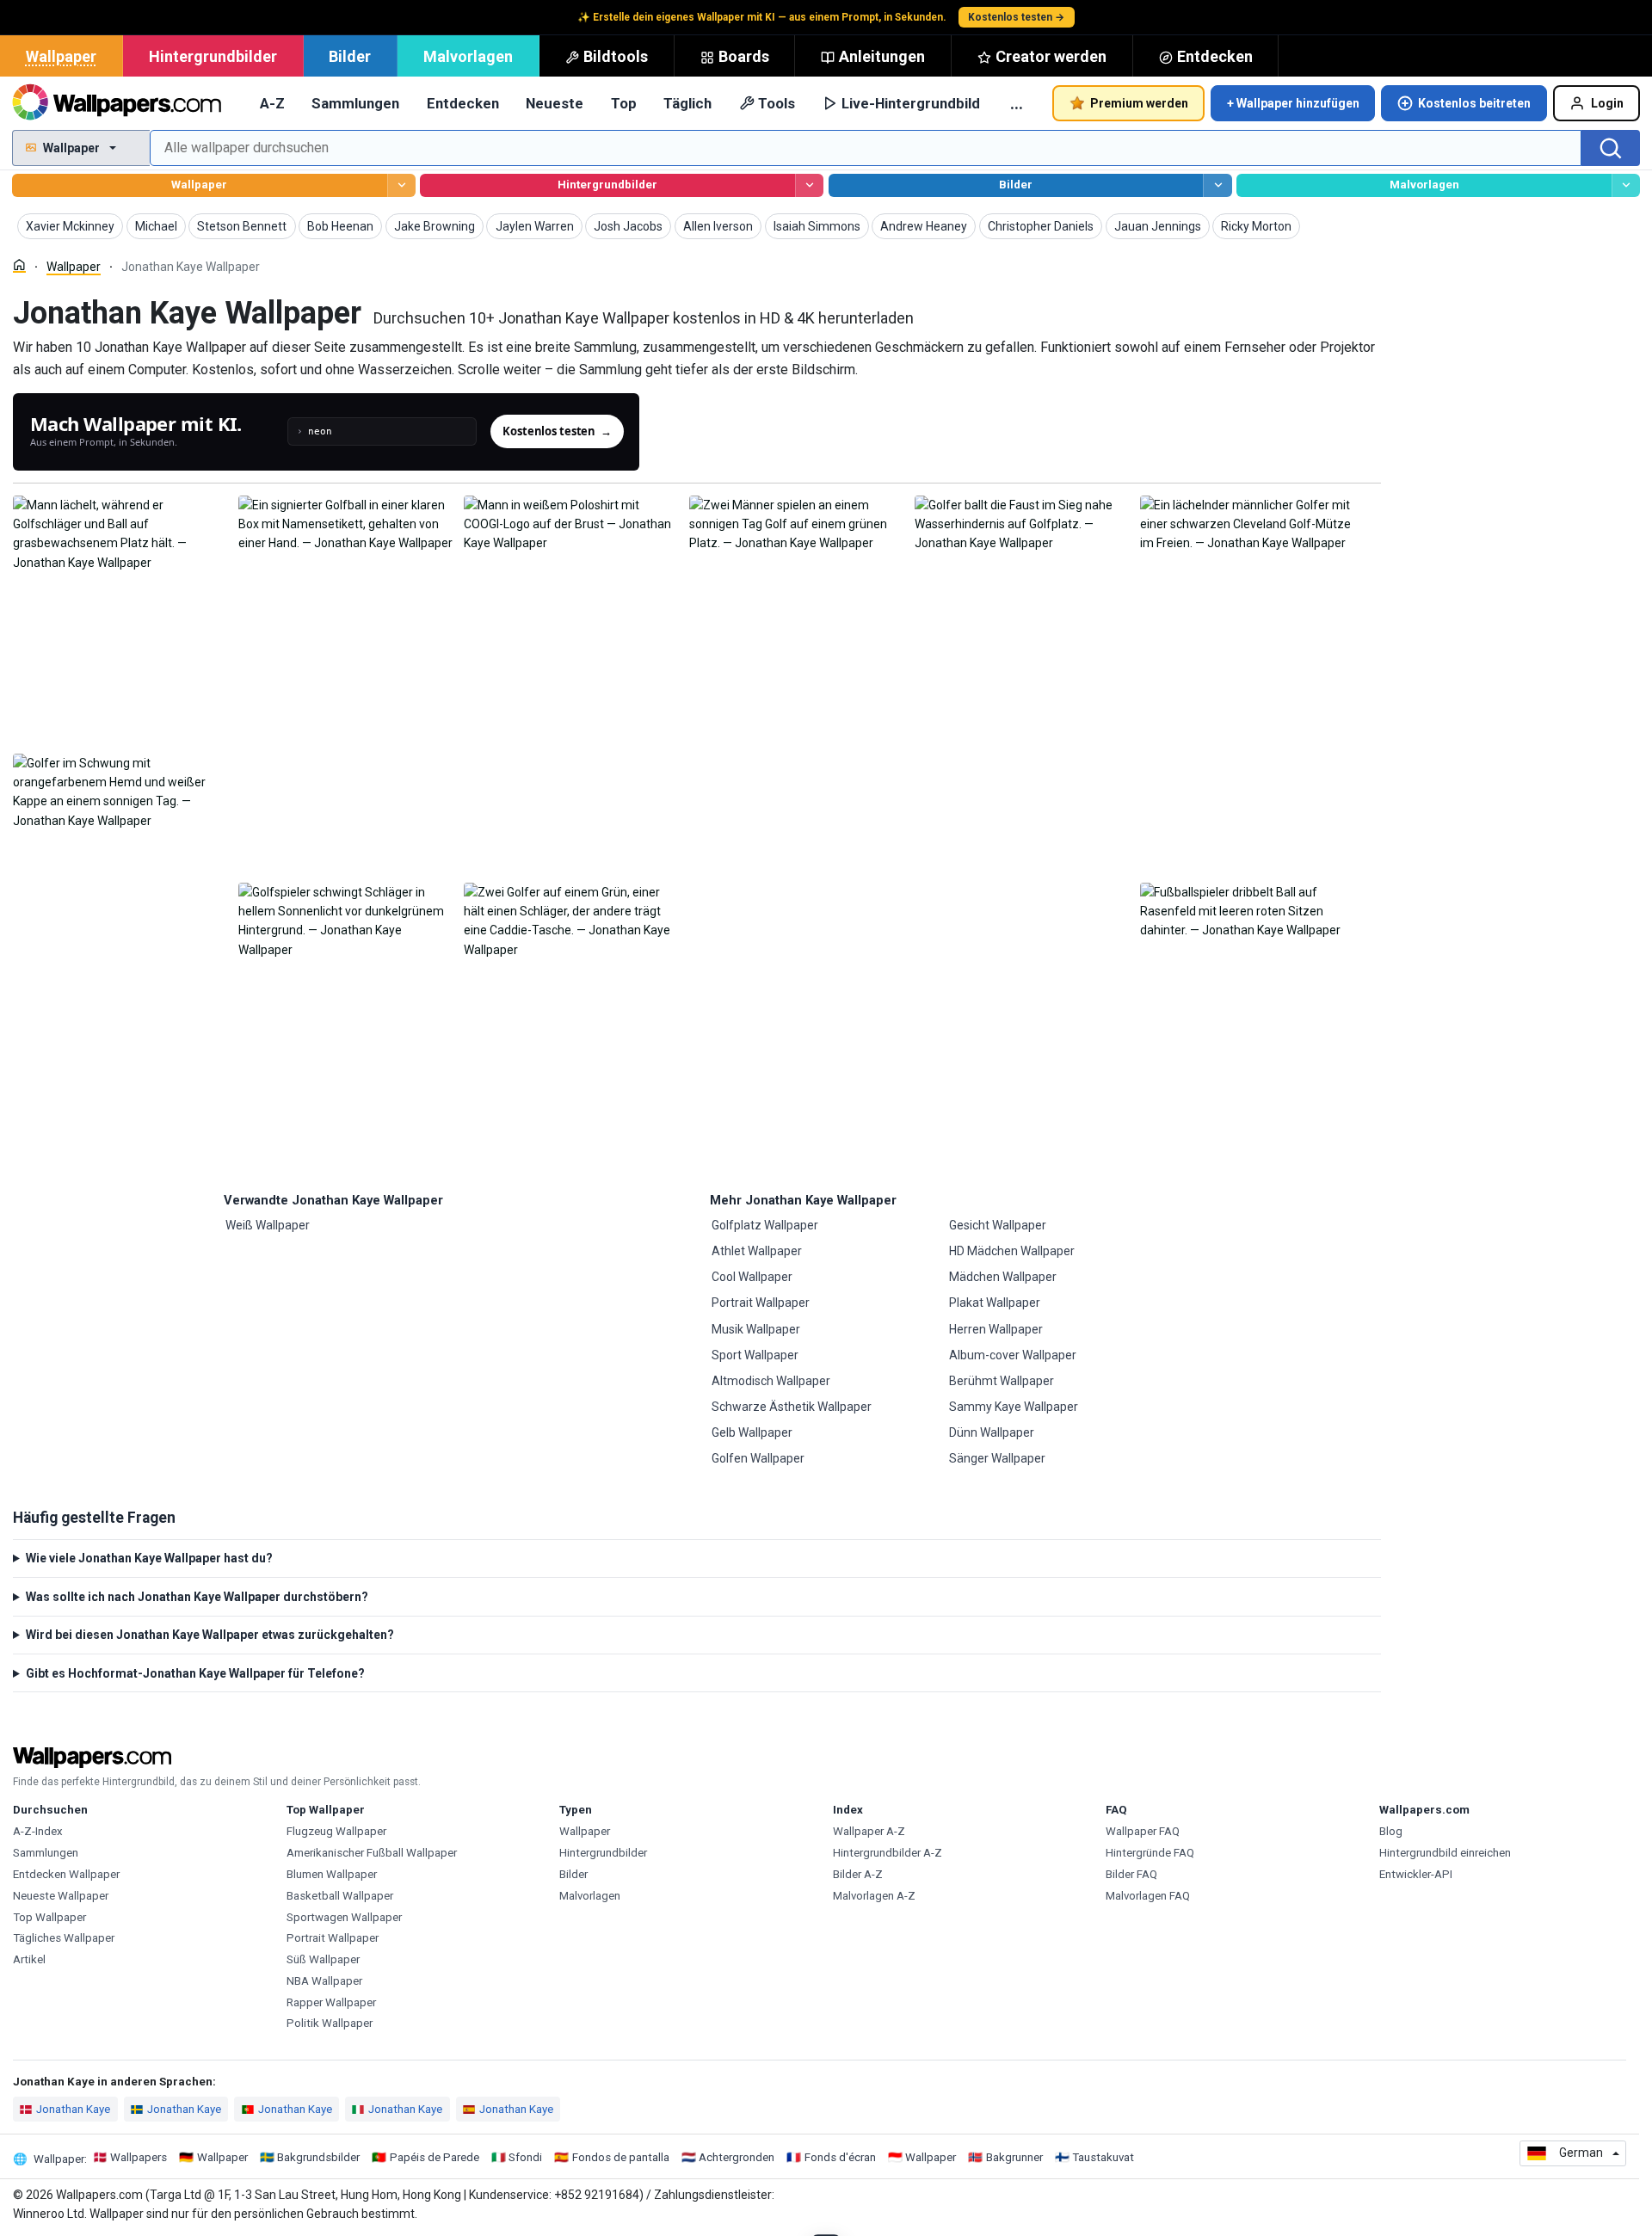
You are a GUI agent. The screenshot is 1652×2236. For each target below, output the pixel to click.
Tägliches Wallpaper (64, 1938)
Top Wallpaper (49, 1917)
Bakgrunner (1014, 2157)
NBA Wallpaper (324, 1981)
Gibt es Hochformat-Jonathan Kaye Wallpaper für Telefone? (195, 1673)
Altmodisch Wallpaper (771, 1381)
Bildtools (616, 56)
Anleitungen (882, 56)
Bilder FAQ (1131, 1874)
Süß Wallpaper (323, 1959)
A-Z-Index (38, 1831)
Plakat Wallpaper (995, 1303)
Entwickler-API (1416, 1874)
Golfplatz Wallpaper (765, 1225)
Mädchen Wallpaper (1003, 1277)
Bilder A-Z (858, 1874)
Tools (777, 103)
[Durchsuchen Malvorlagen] (1626, 185)
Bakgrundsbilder (318, 2157)
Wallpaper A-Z (869, 1831)
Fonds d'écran (840, 2157)
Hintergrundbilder (213, 56)
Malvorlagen (468, 56)
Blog (1391, 1831)
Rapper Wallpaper (331, 2002)
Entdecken (1215, 56)
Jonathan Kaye (73, 2109)
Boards (744, 56)
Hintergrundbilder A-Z (888, 1853)
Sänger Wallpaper (997, 1458)
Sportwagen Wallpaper (344, 1917)
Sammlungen (355, 103)
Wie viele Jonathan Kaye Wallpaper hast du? (149, 1558)
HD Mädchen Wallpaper (1012, 1251)
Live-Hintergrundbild (911, 103)
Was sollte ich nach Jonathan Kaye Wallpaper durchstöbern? (197, 1597)
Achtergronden (737, 2157)
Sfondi (525, 2157)
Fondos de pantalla (621, 2157)
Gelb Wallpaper (752, 1432)
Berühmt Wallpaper (1002, 1381)
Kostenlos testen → (1016, 17)
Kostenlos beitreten (1474, 103)
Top (624, 103)
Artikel (29, 1959)
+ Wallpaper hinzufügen (1293, 103)
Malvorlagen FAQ (1148, 1896)
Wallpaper (61, 56)
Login (1607, 103)
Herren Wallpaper (996, 1329)
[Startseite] (19, 265)
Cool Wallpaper (752, 1277)
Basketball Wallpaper (340, 1896)
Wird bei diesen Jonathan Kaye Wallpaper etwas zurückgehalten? (210, 1635)
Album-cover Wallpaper (1013, 1355)
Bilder (350, 56)
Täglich (687, 103)
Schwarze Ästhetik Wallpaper (792, 1407)
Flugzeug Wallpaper (336, 1831)
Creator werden (1051, 56)
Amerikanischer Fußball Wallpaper (372, 1853)
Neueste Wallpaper (61, 1896)
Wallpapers (139, 2157)
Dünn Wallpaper (992, 1432)
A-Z (272, 103)
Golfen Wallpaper (758, 1458)
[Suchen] (1611, 148)
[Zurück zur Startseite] (117, 103)
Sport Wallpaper (755, 1355)
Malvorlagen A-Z (874, 1896)
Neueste (555, 103)
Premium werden (1139, 103)
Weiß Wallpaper (268, 1225)
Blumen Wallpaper (332, 1874)
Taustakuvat (1103, 2157)
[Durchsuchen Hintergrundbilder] (809, 185)
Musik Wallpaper (756, 1329)
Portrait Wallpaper (761, 1303)
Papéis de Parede (435, 2157)
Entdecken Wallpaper (66, 1874)
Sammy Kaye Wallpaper (1014, 1407)
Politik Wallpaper (330, 2023)
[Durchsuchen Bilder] (1217, 185)
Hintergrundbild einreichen (1445, 1853)
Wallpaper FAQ (1143, 1831)
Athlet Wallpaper (757, 1251)
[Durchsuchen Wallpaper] (401, 185)
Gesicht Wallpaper (998, 1225)
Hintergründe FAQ (1150, 1853)
